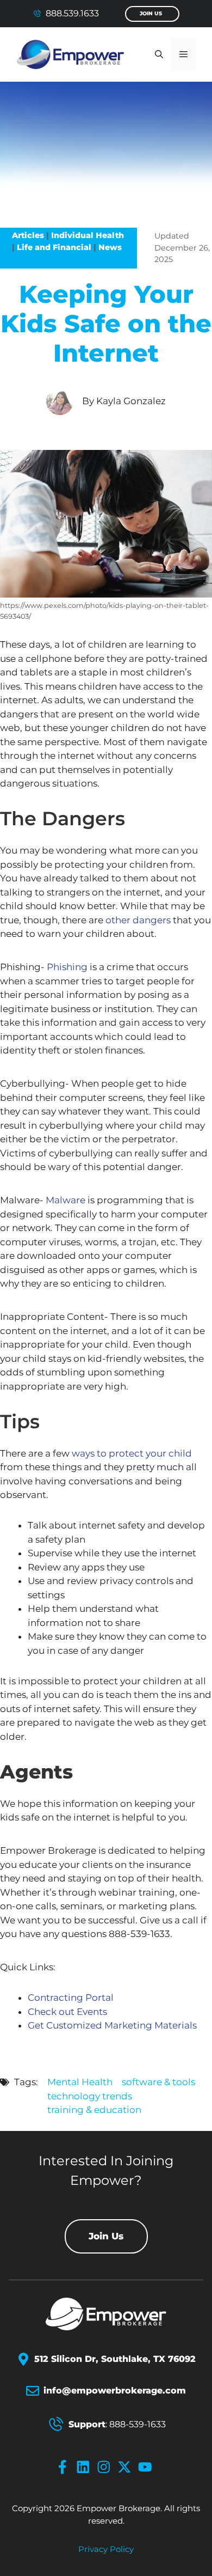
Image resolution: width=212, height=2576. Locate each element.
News (110, 247)
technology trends (90, 2096)
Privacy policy (106, 2549)
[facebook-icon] (65, 2467)
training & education (94, 2110)
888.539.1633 (72, 13)
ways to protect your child (132, 1453)
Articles (28, 235)
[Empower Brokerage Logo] (106, 2314)
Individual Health (88, 235)
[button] (159, 54)
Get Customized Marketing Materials (112, 2025)
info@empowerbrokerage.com (115, 2391)
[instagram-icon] (106, 2467)
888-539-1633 (138, 2424)
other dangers (138, 920)
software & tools (158, 2082)
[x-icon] (127, 2467)
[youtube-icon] (147, 2467)
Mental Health (80, 2082)
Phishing (67, 967)
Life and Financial (54, 247)
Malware (66, 1200)
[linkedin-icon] (85, 2467)
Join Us (151, 13)
